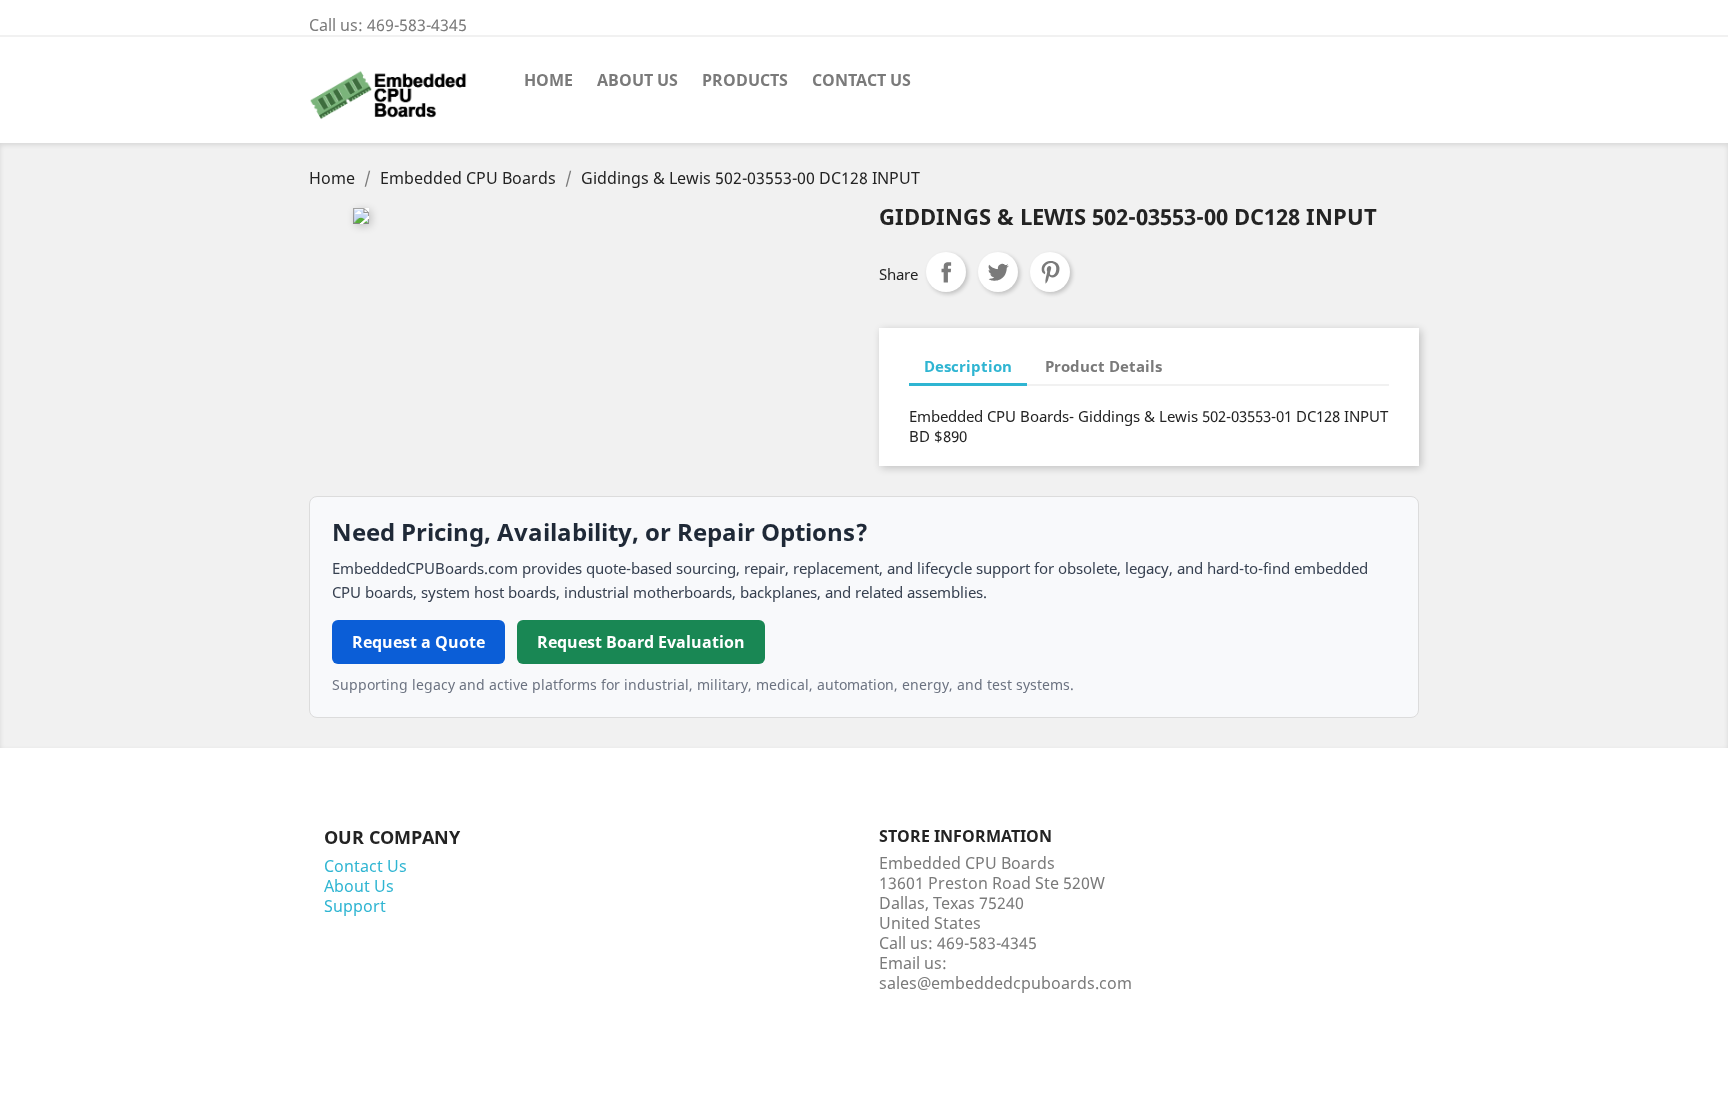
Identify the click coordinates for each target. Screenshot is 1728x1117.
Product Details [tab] (1103, 366)
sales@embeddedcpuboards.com (1005, 983)
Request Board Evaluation (641, 642)
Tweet (998, 272)
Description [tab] (968, 366)
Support (355, 906)
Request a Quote (418, 642)
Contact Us (861, 80)
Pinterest (1050, 272)
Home (548, 80)
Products (745, 80)
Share (946, 272)
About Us (637, 80)
